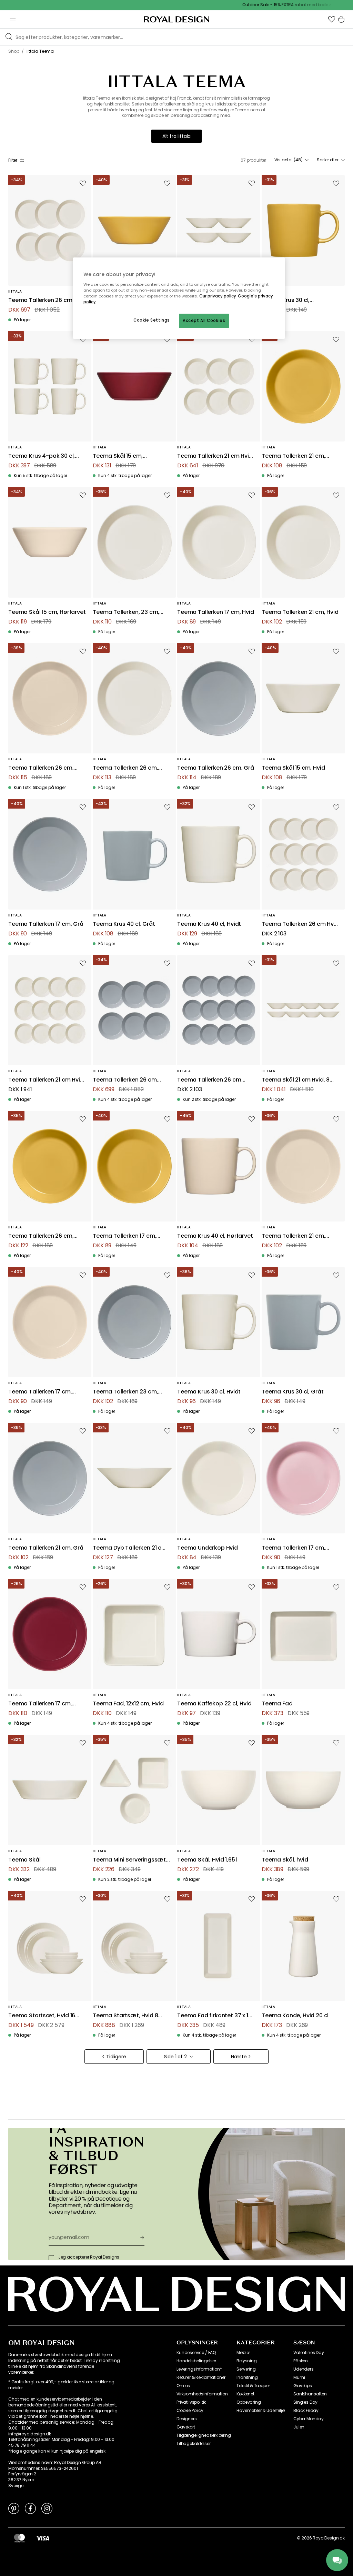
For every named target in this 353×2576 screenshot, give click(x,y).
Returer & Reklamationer (201, 2377)
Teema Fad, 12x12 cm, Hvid (128, 1704)
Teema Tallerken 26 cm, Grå (216, 768)
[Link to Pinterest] (14, 2508)
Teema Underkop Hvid (208, 1548)
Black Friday (306, 2411)
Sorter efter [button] (328, 160)
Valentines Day (309, 2353)
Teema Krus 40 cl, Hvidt (209, 924)
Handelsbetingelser (196, 2361)
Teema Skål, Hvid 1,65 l (207, 1860)
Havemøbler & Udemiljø (261, 2411)
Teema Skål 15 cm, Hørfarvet (47, 612)
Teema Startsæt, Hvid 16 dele (42, 2016)
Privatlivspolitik (191, 2402)
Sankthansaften (310, 2394)
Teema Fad (277, 1704)
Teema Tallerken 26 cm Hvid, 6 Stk (40, 300)
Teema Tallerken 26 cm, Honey (41, 1236)
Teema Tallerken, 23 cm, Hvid (126, 612)
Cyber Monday (309, 2419)
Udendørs (304, 2369)
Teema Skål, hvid (285, 1860)
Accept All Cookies (204, 321)
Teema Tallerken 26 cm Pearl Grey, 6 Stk (125, 1080)
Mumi (299, 2377)
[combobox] (291, 160)
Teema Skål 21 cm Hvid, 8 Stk (296, 1080)
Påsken (301, 2361)
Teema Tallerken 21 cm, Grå (46, 1548)
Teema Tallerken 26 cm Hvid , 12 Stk (300, 924)
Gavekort (186, 2427)
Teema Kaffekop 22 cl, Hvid (214, 1704)
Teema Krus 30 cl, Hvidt (209, 1392)
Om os (183, 2386)
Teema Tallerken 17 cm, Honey (124, 1236)
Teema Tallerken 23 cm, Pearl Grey (125, 1392)
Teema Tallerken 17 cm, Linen (40, 1392)
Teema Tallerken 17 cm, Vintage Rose (293, 1548)
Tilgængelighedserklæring (204, 2435)
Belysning (247, 2361)
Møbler (243, 2353)
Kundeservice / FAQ (196, 2353)
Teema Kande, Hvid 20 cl (295, 2016)
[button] (332, 19)
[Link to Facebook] (30, 2508)
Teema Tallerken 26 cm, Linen (41, 768)
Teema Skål (24, 1860)
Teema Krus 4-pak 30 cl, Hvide (42, 456)
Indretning (247, 2377)
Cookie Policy (190, 2411)
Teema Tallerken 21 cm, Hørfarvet (293, 1236)
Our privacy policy (218, 296)
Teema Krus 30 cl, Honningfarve (286, 300)
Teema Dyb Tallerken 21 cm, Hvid (130, 1548)
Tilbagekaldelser (193, 2444)
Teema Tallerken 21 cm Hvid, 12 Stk (47, 1080)
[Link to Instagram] (47, 2508)
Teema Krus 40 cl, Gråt (124, 924)
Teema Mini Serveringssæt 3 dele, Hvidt (129, 1860)
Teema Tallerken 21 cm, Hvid (300, 612)
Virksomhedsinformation (202, 2394)
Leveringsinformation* (199, 2369)
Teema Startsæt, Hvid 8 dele (125, 2016)
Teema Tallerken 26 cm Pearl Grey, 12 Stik (209, 1080)
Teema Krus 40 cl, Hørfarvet (215, 1236)
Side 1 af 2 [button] (175, 2057)
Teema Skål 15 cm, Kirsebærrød (118, 456)
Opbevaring (249, 2402)
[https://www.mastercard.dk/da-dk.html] (19, 2538)
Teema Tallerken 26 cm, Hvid (125, 768)
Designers (187, 2419)
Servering (246, 2369)
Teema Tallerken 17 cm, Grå (46, 924)
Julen (299, 2427)
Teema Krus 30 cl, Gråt (293, 1392)
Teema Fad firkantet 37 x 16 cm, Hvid (214, 2016)
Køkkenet (245, 2394)
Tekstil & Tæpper (253, 2386)
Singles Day (305, 2402)
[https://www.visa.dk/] (43, 2538)
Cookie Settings (152, 320)
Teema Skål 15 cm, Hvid (293, 768)
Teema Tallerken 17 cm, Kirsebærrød (40, 1704)
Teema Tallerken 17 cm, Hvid (216, 612)
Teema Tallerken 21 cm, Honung (293, 456)
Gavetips (303, 2386)
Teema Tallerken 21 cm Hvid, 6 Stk (216, 456)
